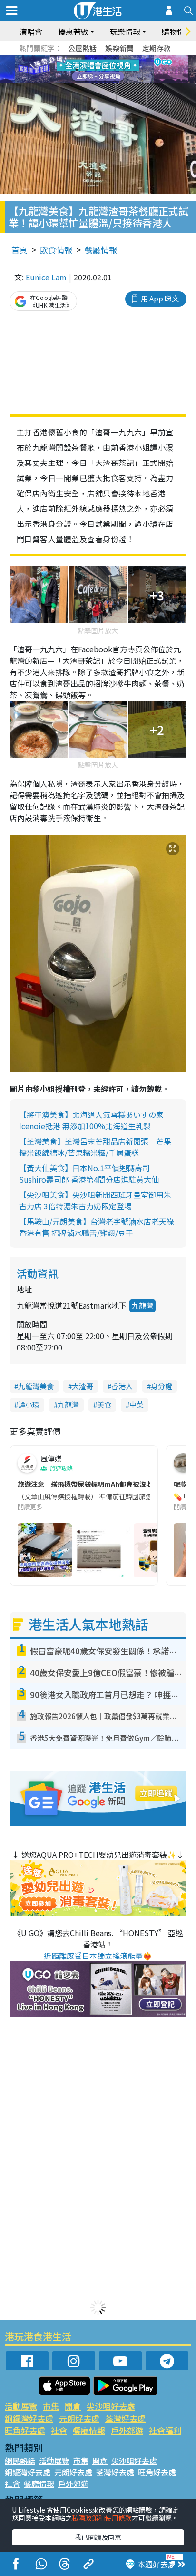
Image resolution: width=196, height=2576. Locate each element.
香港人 (122, 1386)
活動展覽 (21, 2406)
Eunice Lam (46, 277)
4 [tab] (105, 58)
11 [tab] (115, 70)
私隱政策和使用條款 (102, 2518)
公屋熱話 (82, 48)
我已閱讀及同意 (98, 2537)
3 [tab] (96, 58)
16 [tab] (115, 81)
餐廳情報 (101, 250)
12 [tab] (124, 70)
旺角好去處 (25, 2430)
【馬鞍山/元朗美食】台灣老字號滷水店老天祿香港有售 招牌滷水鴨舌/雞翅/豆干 (97, 1227)
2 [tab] (86, 58)
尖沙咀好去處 (111, 2406)
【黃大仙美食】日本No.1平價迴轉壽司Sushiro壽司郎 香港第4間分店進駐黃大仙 (89, 1174)
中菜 (137, 1405)
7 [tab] (77, 70)
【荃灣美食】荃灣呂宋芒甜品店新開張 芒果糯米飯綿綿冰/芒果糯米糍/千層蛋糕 (95, 1147)
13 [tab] (86, 81)
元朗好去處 (79, 2418)
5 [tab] (115, 58)
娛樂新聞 (119, 48)
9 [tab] (96, 70)
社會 (59, 2430)
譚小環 (29, 1405)
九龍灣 (142, 1305)
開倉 (73, 2406)
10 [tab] (105, 70)
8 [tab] (86, 70)
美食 (104, 1405)
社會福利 (165, 2430)
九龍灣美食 (36, 1386)
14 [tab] (96, 81)
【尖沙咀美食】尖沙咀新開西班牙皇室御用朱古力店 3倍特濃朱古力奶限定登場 (95, 1200)
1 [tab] (77, 58)
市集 (51, 2406)
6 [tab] (124, 58)
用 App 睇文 (160, 298)
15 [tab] (105, 81)
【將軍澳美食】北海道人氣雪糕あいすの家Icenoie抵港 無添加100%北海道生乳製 (91, 1120)
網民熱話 (20, 2461)
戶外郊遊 (127, 2430)
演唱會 (31, 31)
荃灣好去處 (125, 2418)
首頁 (20, 250)
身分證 (162, 1386)
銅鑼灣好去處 (29, 2418)
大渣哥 (83, 1386)
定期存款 (157, 48)
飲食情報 (56, 250)
